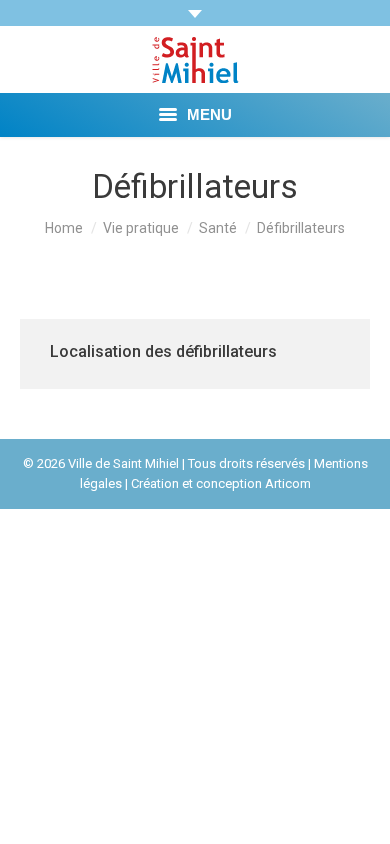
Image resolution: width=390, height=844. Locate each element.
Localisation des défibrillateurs (163, 351)
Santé (218, 228)
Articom (288, 483)
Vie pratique (141, 228)
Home (64, 228)
